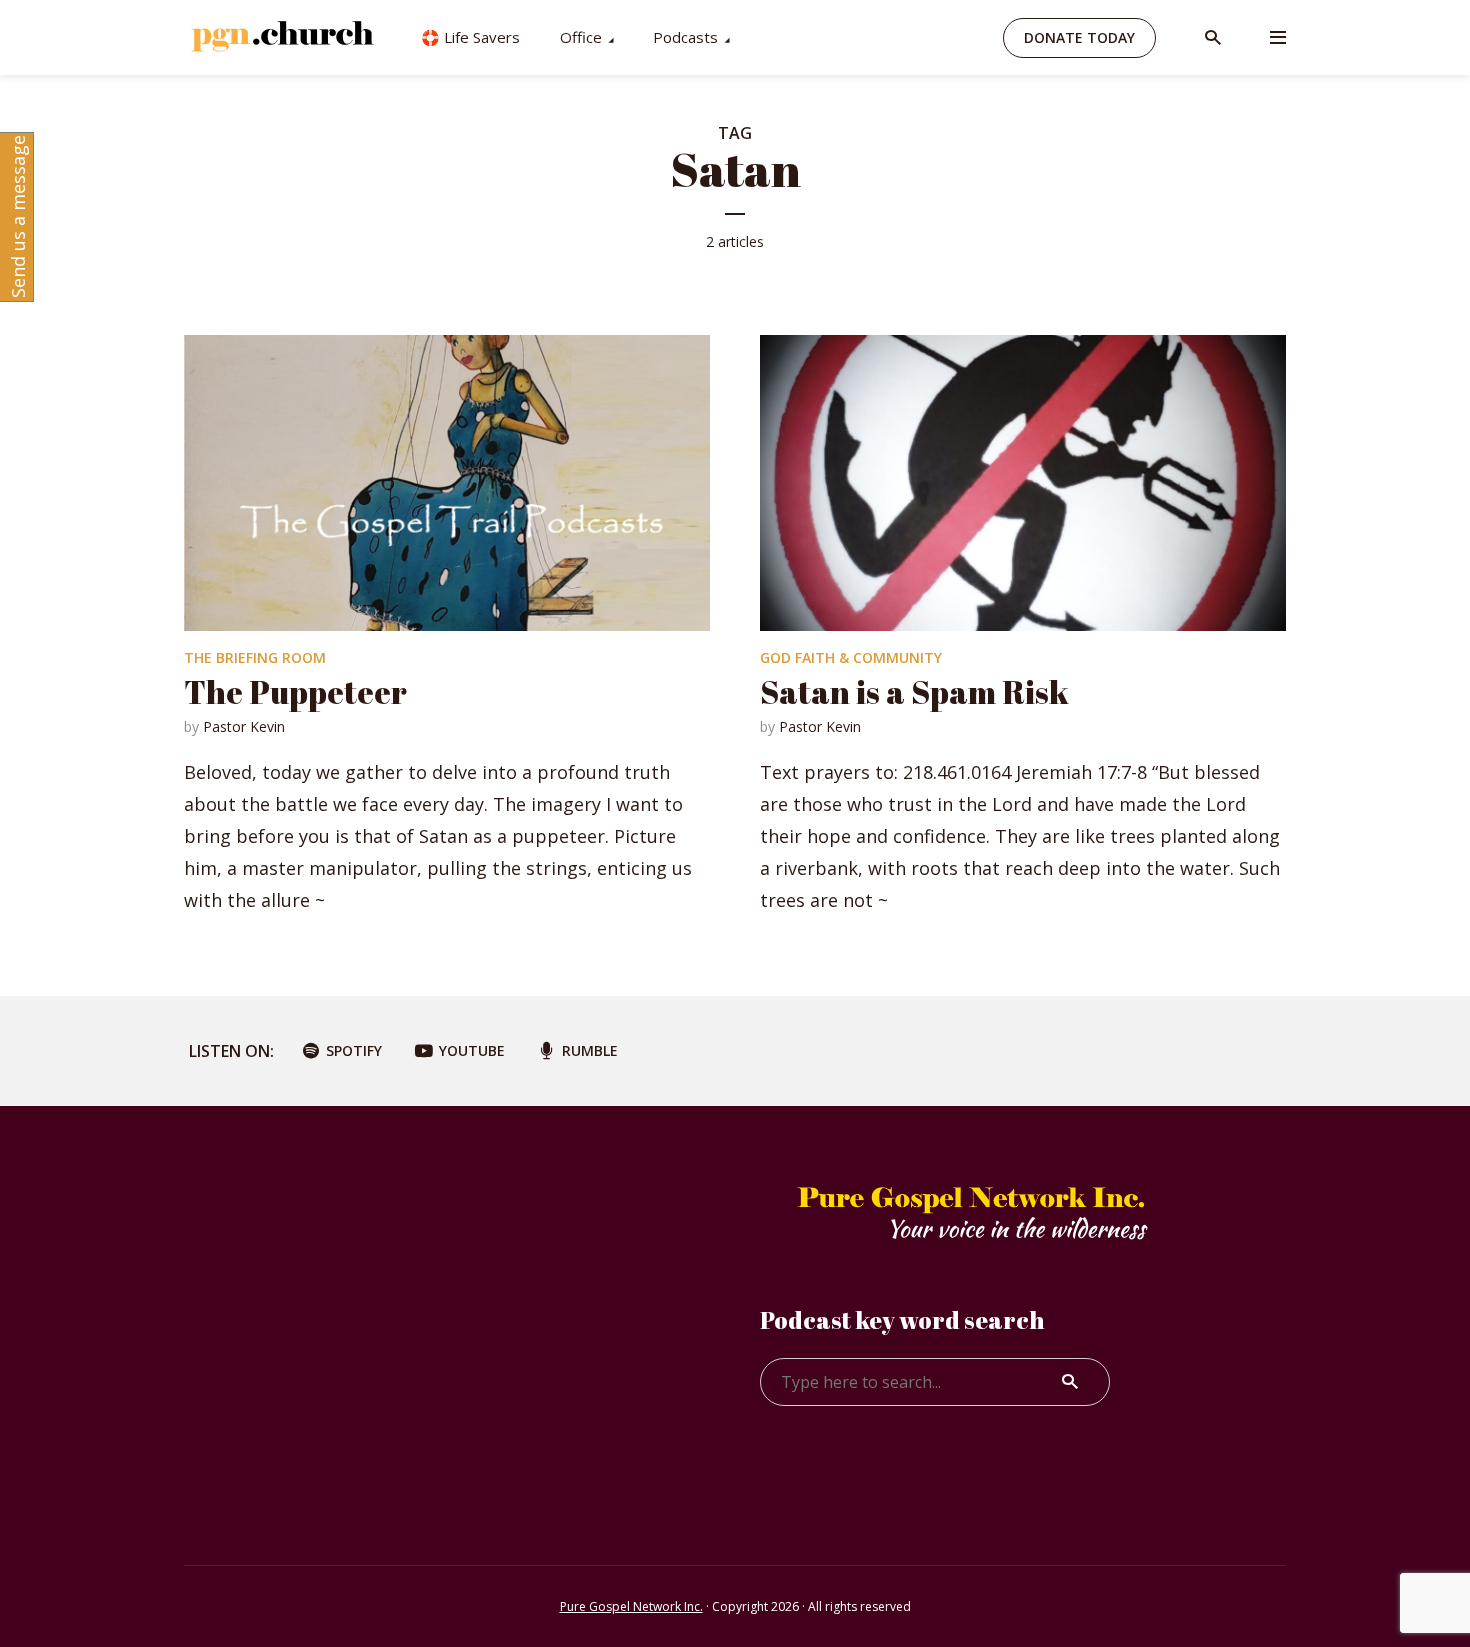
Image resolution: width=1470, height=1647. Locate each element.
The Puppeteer (295, 691)
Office (581, 37)
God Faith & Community (851, 657)
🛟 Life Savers (470, 37)
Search (1070, 1382)
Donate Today (1079, 37)
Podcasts (685, 37)
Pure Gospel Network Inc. (631, 1606)
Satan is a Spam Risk (914, 691)
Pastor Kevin (244, 726)
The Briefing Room (255, 657)
